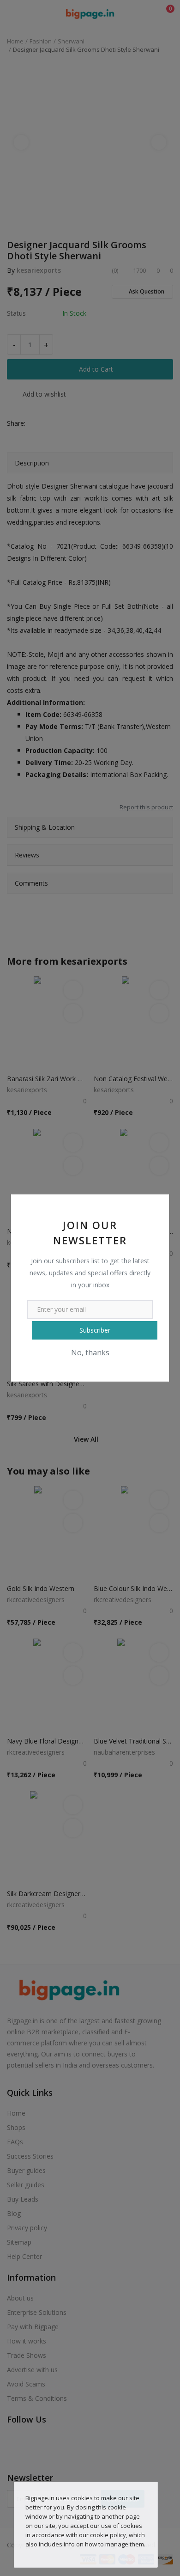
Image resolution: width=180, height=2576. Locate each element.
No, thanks (90, 1352)
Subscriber (95, 1330)
